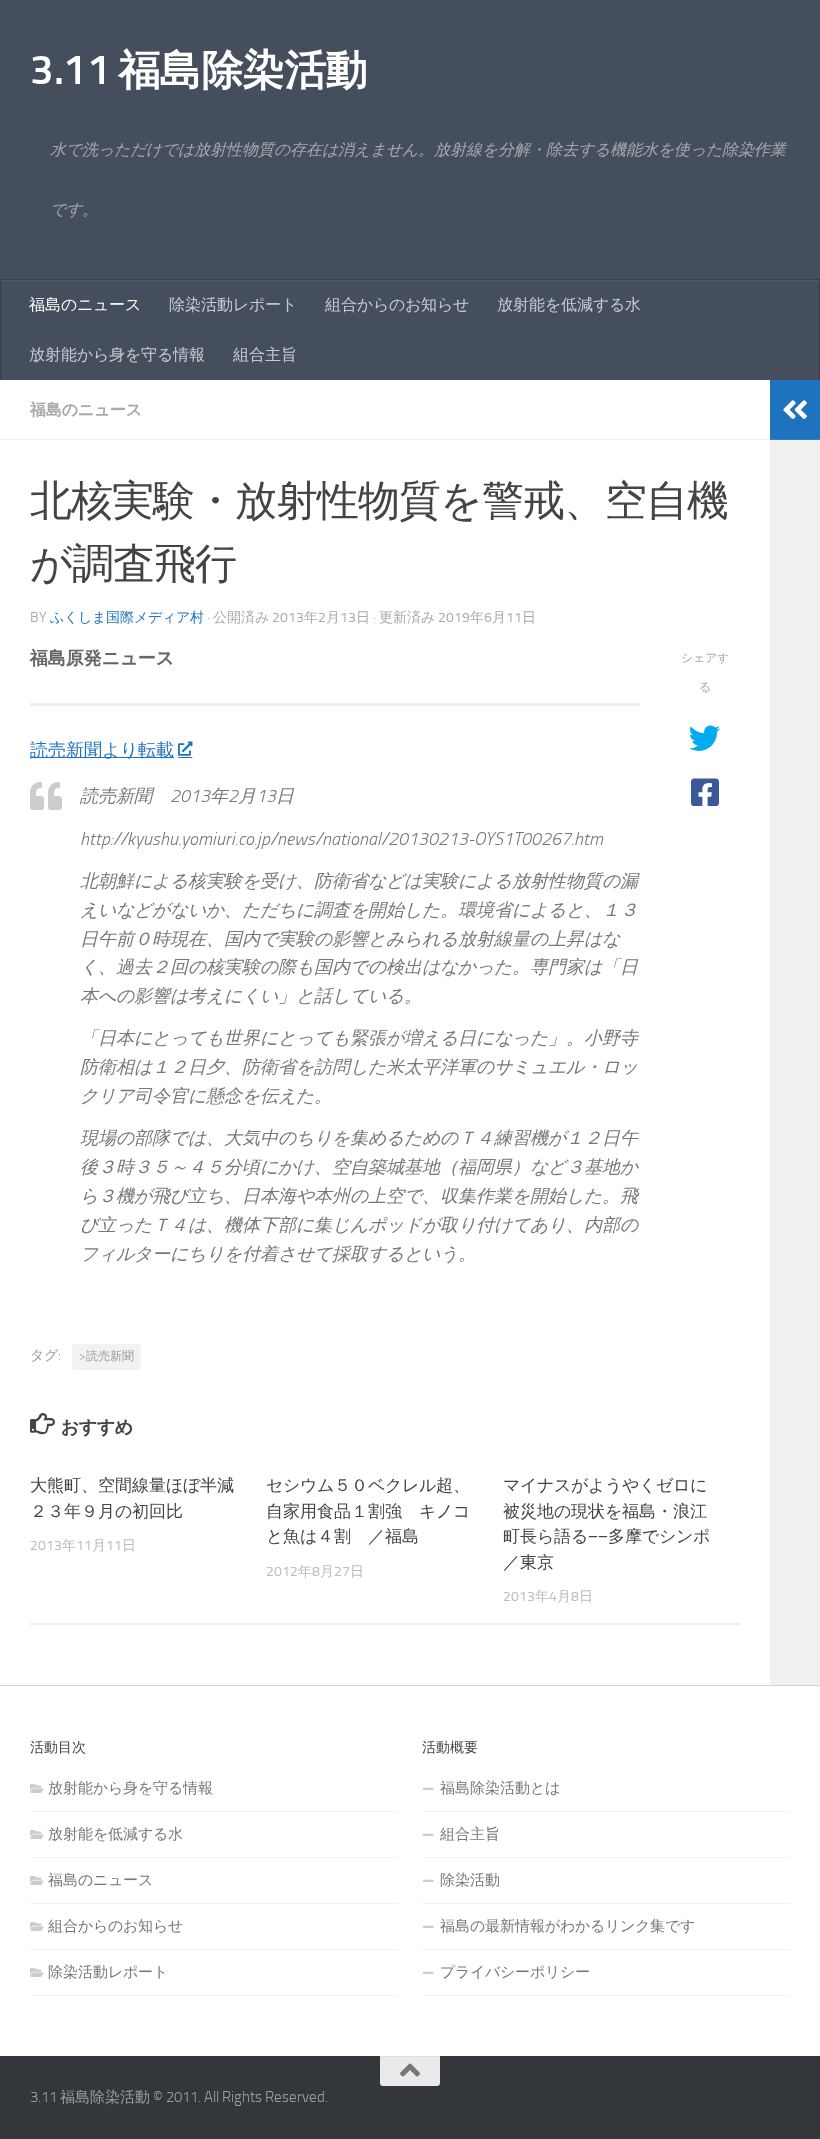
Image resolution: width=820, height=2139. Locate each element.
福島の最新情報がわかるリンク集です (567, 1926)
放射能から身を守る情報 (117, 354)
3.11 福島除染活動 (199, 70)
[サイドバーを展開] (795, 410)
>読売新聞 (106, 1356)
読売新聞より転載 (102, 750)
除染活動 (470, 1880)
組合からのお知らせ (397, 304)
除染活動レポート (233, 304)
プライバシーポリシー (515, 1972)
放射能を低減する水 (569, 304)
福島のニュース (85, 304)
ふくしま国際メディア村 (127, 617)
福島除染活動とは (500, 1788)
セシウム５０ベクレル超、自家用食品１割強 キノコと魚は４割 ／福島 (368, 1510)
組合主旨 (265, 354)
